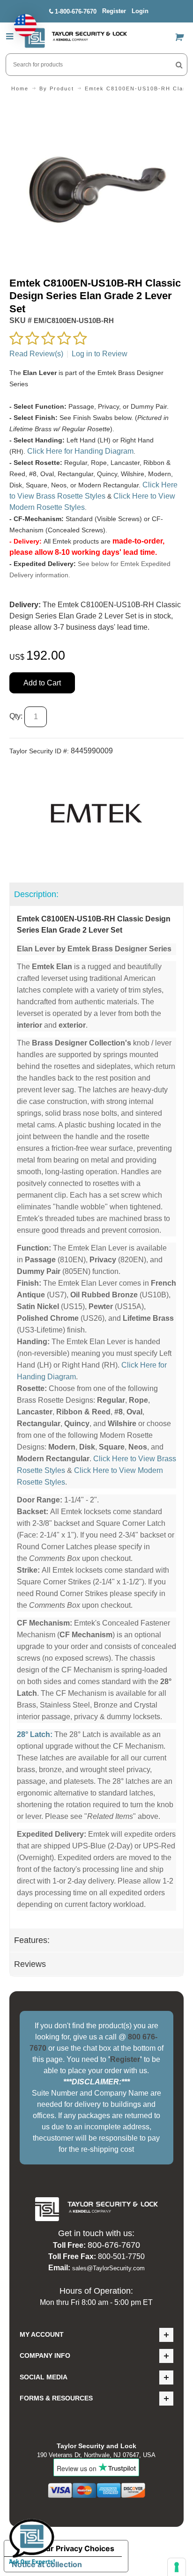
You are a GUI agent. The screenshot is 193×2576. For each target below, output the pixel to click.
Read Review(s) (36, 354)
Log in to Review (100, 354)
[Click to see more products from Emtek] (96, 813)
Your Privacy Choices (75, 2548)
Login (140, 11)
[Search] (179, 65)
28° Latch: (35, 1734)
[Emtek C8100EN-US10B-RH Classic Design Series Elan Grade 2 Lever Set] (96, 108)
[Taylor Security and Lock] (75, 38)
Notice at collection (47, 2564)
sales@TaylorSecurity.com (108, 2268)
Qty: (16, 716)
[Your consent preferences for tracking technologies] (177, 2567)
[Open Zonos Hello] (21, 21)
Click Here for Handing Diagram (80, 451)
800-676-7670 (114, 2245)
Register (114, 11)
